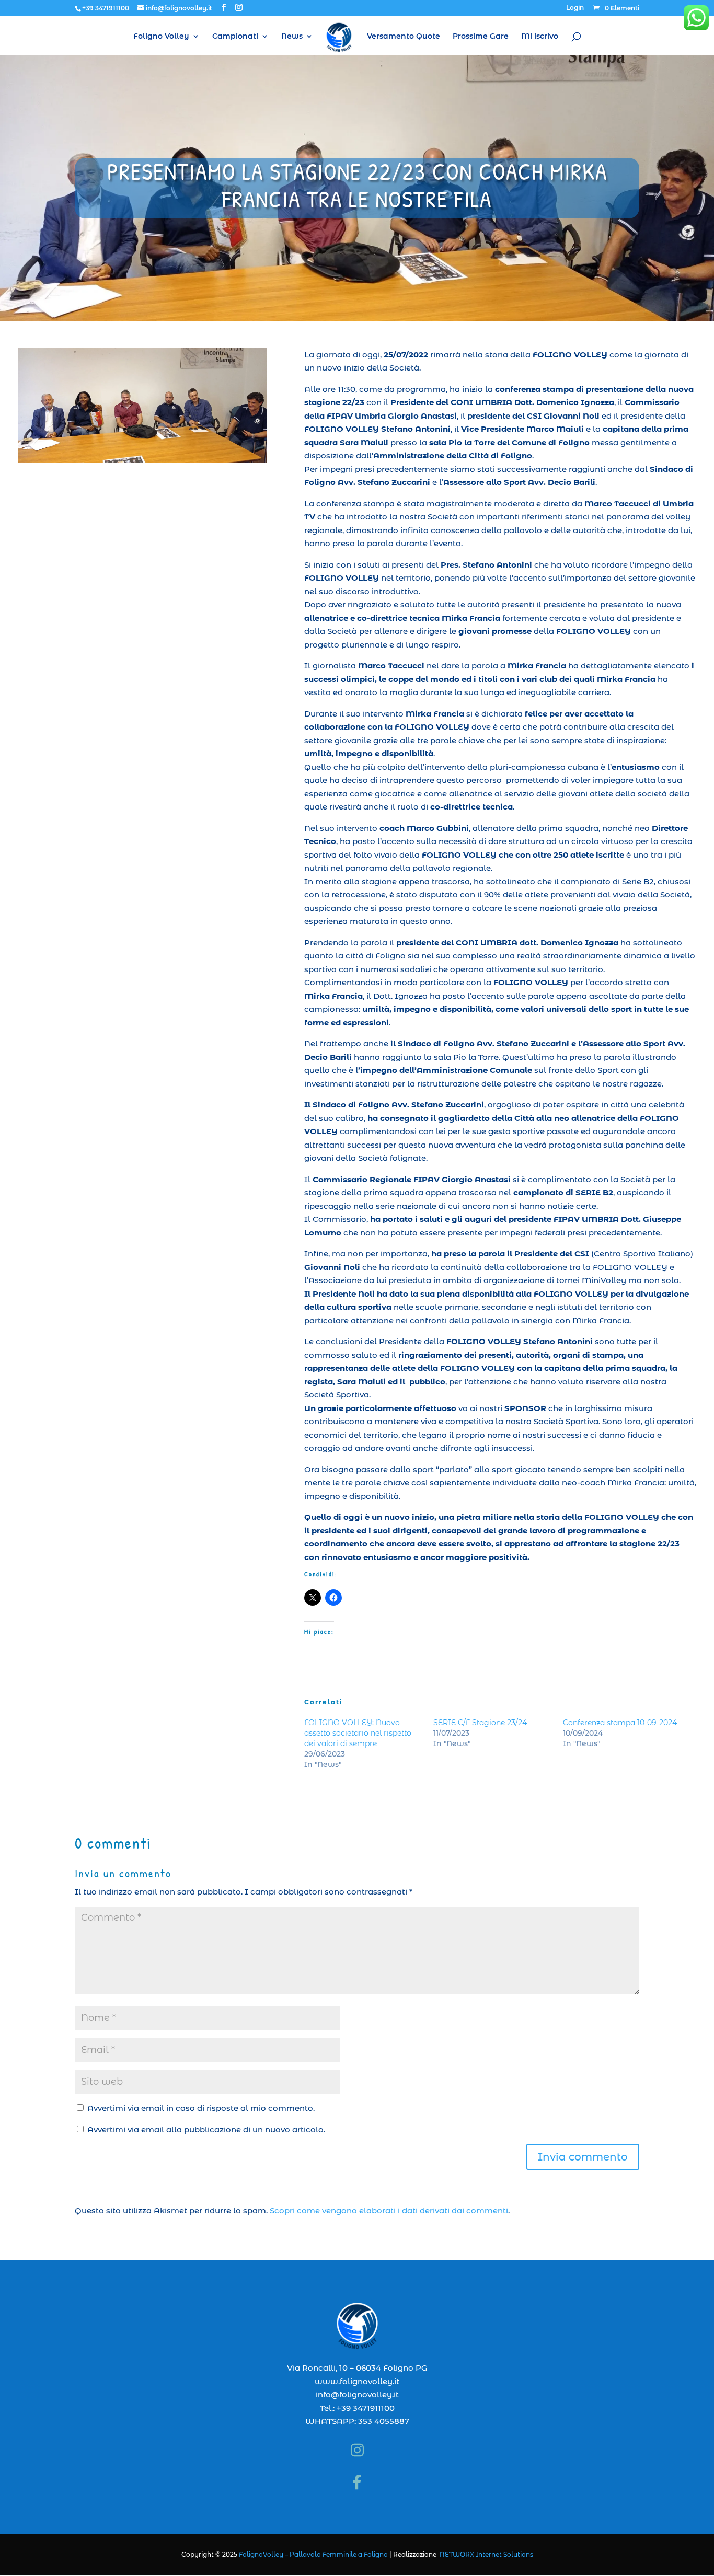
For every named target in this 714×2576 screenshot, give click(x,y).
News (292, 37)
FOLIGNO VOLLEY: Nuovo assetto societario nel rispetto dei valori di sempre (358, 1733)
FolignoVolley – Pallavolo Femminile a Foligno (313, 2554)
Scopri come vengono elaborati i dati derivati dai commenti (389, 2210)
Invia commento (583, 2157)
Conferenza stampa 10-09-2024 (620, 1723)
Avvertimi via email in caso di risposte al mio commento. (201, 2108)
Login (575, 8)
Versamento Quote (404, 37)
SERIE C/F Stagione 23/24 (480, 1723)
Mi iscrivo (540, 37)
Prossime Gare (481, 37)
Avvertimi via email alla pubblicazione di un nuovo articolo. (206, 2129)
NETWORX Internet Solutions (486, 2554)
